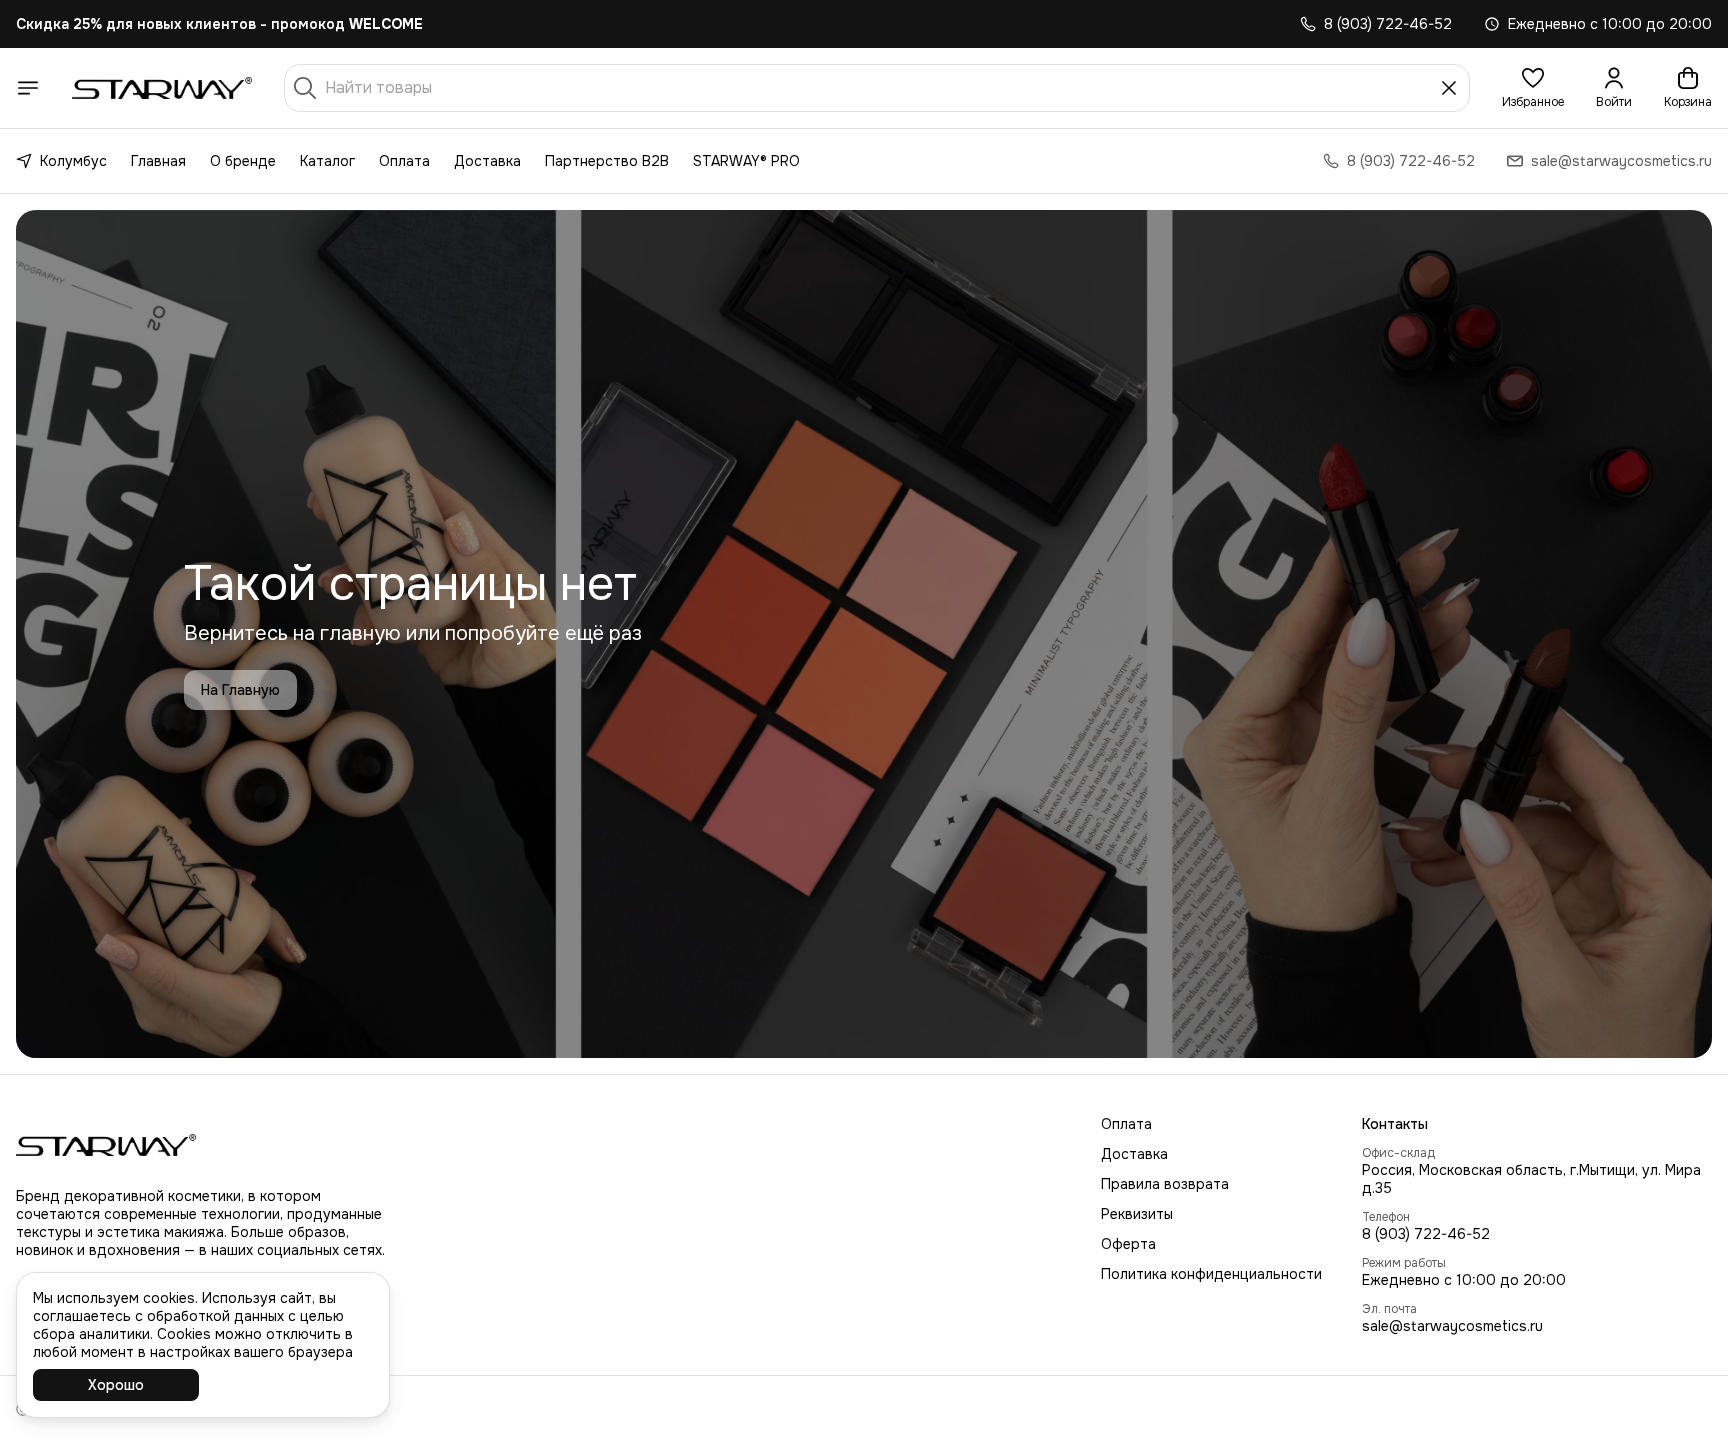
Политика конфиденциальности (1211, 1274)
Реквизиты (1137, 1214)
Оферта (1128, 1244)
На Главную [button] (240, 690)
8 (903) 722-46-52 (1426, 1234)
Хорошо (116, 1385)
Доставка (487, 161)
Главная (158, 161)
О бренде (243, 161)
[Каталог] (28, 88)
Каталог (327, 161)
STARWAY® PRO (746, 161)
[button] (1533, 88)
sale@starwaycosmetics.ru (1452, 1326)
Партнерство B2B (607, 161)
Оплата (404, 161)
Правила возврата (1165, 1184)
